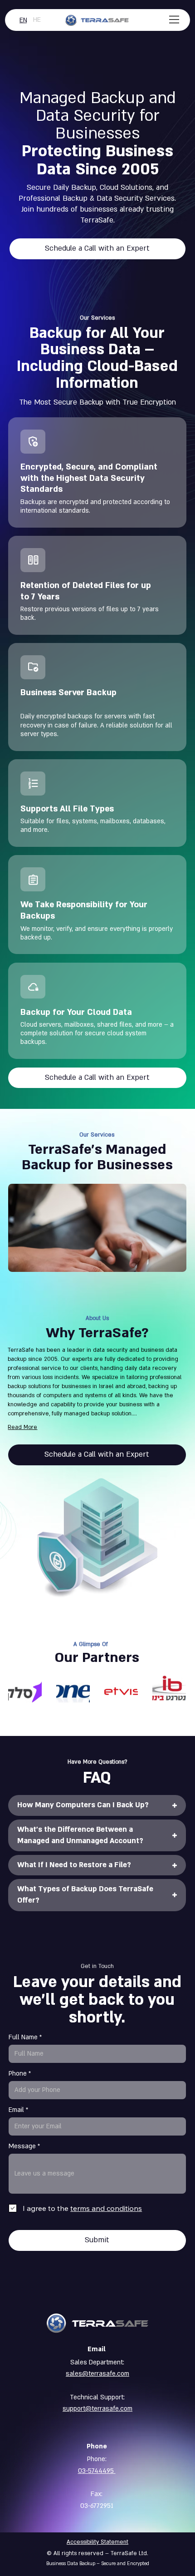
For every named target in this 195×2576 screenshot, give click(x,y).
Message (22, 2146)
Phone (18, 2074)
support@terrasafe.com (97, 2409)
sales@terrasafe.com (97, 2374)
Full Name (23, 2037)
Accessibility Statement (97, 2542)
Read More (22, 1427)
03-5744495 (97, 2471)
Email (16, 2110)
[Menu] (175, 20)
